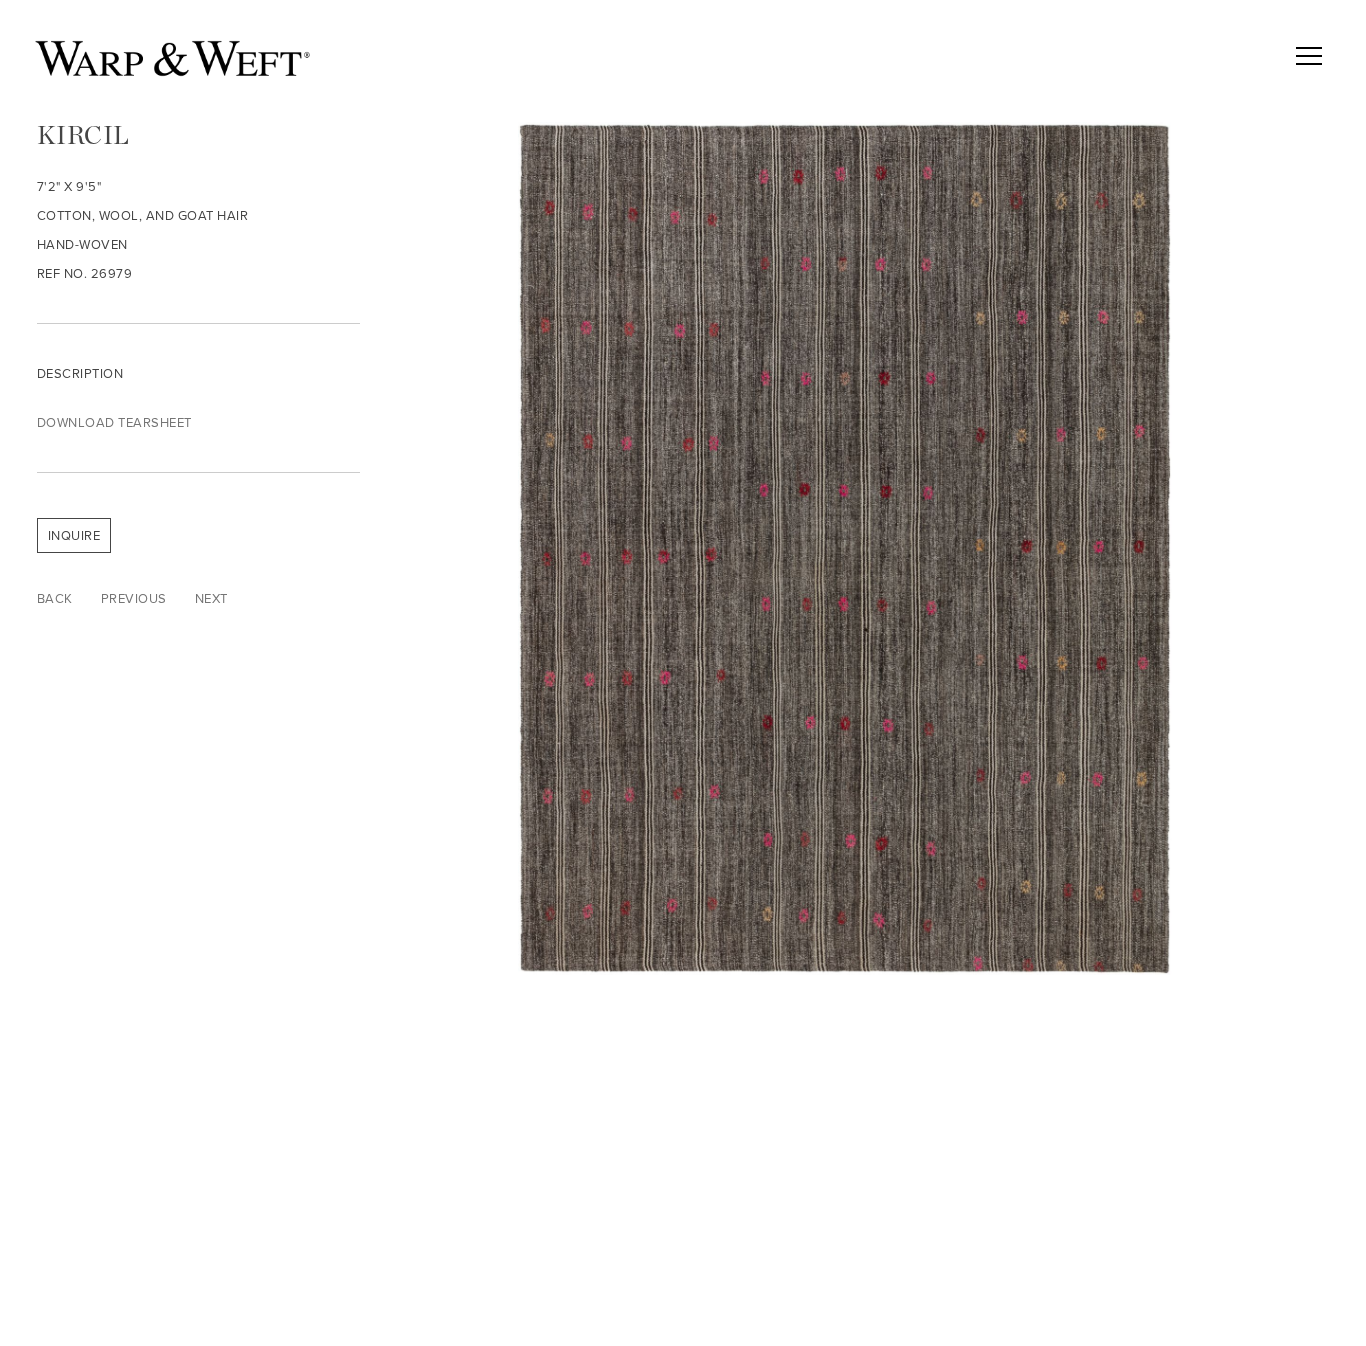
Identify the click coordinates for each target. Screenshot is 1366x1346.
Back (55, 598)
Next (211, 598)
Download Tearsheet (114, 422)
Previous (134, 598)
